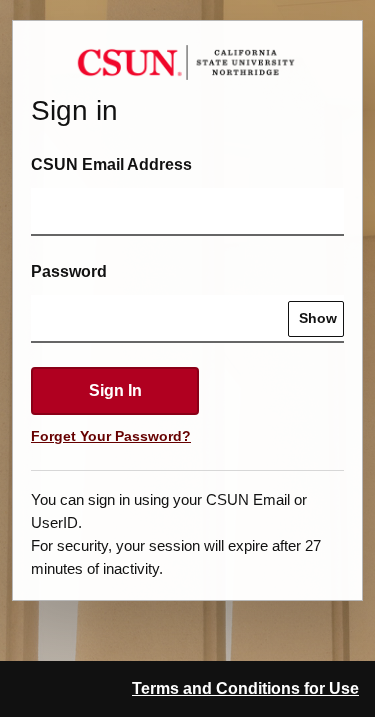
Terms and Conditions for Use (245, 688)
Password (69, 271)
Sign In (115, 390)
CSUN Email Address (111, 164)
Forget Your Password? (111, 436)
